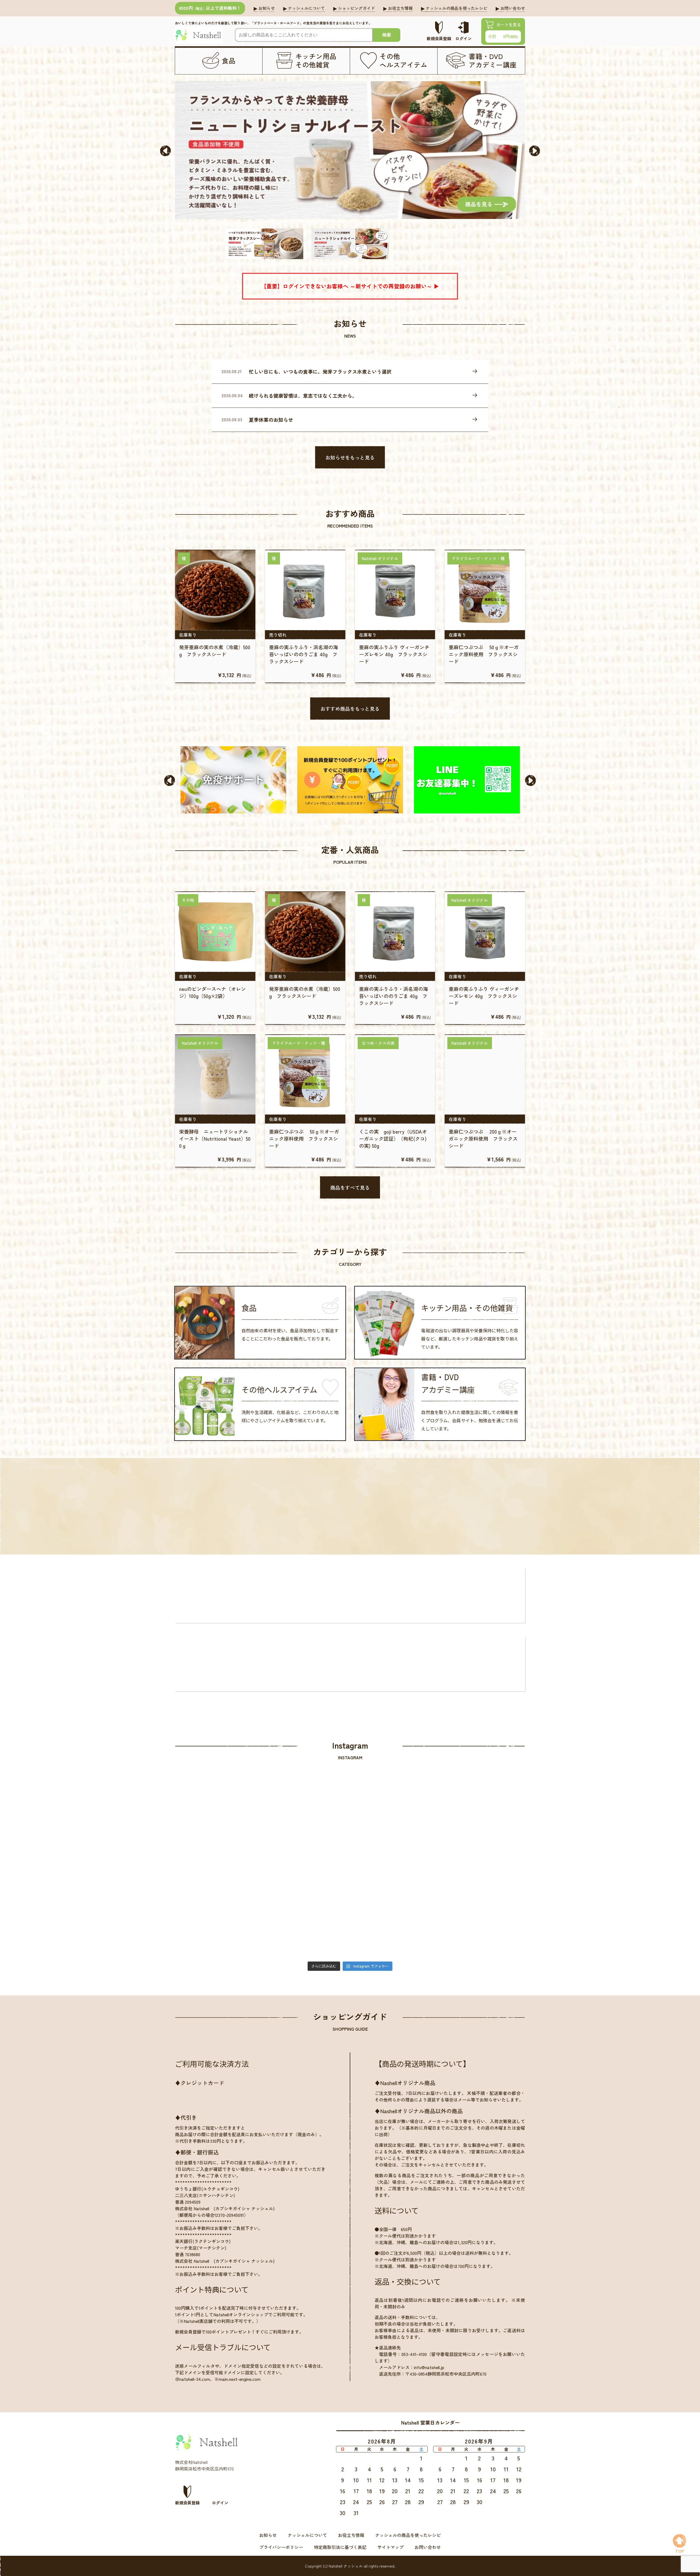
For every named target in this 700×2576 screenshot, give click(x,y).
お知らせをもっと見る (350, 457)
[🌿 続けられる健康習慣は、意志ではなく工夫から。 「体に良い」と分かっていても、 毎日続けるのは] (306, 1826)
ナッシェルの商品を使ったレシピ (408, 2535)
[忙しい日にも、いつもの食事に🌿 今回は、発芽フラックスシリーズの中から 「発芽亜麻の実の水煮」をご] (218, 1826)
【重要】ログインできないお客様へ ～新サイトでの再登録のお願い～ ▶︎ (350, 286)
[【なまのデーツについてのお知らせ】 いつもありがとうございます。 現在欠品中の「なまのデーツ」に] (394, 1914)
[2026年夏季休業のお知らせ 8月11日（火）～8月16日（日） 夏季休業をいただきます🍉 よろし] (394, 1826)
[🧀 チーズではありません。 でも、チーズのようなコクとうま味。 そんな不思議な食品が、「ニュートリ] (482, 1826)
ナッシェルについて (307, 2535)
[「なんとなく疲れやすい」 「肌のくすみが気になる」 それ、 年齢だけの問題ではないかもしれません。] (482, 1914)
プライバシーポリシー (281, 2547)
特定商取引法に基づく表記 (340, 2547)
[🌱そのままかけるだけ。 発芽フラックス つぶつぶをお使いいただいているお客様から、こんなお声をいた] (306, 1914)
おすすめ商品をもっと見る (350, 709)
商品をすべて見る (350, 1187)
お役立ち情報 (351, 2535)
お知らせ (268, 2535)
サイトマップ (390, 2547)
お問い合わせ (428, 2547)
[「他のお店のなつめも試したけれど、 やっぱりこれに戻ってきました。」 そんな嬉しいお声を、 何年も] (218, 1914)
